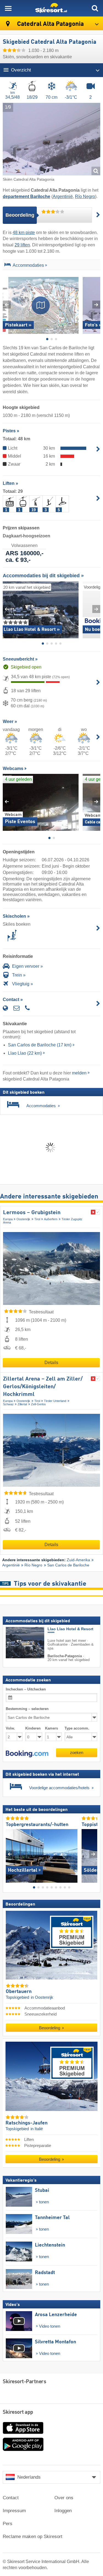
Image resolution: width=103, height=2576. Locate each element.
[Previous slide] (7, 305)
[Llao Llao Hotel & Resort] (17, 1643)
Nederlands (29, 2477)
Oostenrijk (23, 1219)
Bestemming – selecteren (27, 1709)
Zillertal (22, 1404)
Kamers (51, 1728)
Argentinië (63, 196)
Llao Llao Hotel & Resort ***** (70, 1631)
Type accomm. (77, 1728)
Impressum (14, 2511)
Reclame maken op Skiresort (33, 2537)
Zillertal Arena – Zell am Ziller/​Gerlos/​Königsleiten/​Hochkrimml (43, 1387)
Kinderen (33, 1728)
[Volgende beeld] (93, 1854)
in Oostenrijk (42, 1997)
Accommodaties (28, 265)
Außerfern (51, 1219)
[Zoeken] (95, 8)
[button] (27, 1754)
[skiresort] (51, 8)
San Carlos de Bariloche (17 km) (40, 1045)
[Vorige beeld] (10, 1854)
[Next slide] (96, 305)
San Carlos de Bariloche (68, 1565)
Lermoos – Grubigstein (32, 1213)
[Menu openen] (8, 8)
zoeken (77, 1752)
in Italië (37, 2129)
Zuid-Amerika (78, 1560)
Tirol (37, 1219)
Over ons (64, 2498)
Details (51, 1363)
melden (79, 1073)
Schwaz (8, 1404)
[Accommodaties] (7, 266)
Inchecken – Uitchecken (26, 1689)
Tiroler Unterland (55, 1401)
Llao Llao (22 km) (25, 1053)
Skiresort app (18, 2412)
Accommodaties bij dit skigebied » (43, 576)
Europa (8, 1219)
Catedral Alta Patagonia (50, 24)
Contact (11, 2498)
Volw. (10, 1728)
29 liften (22, 245)
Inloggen (63, 2511)
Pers (8, 2524)
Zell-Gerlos (38, 1404)
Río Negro (85, 196)
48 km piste (24, 233)
